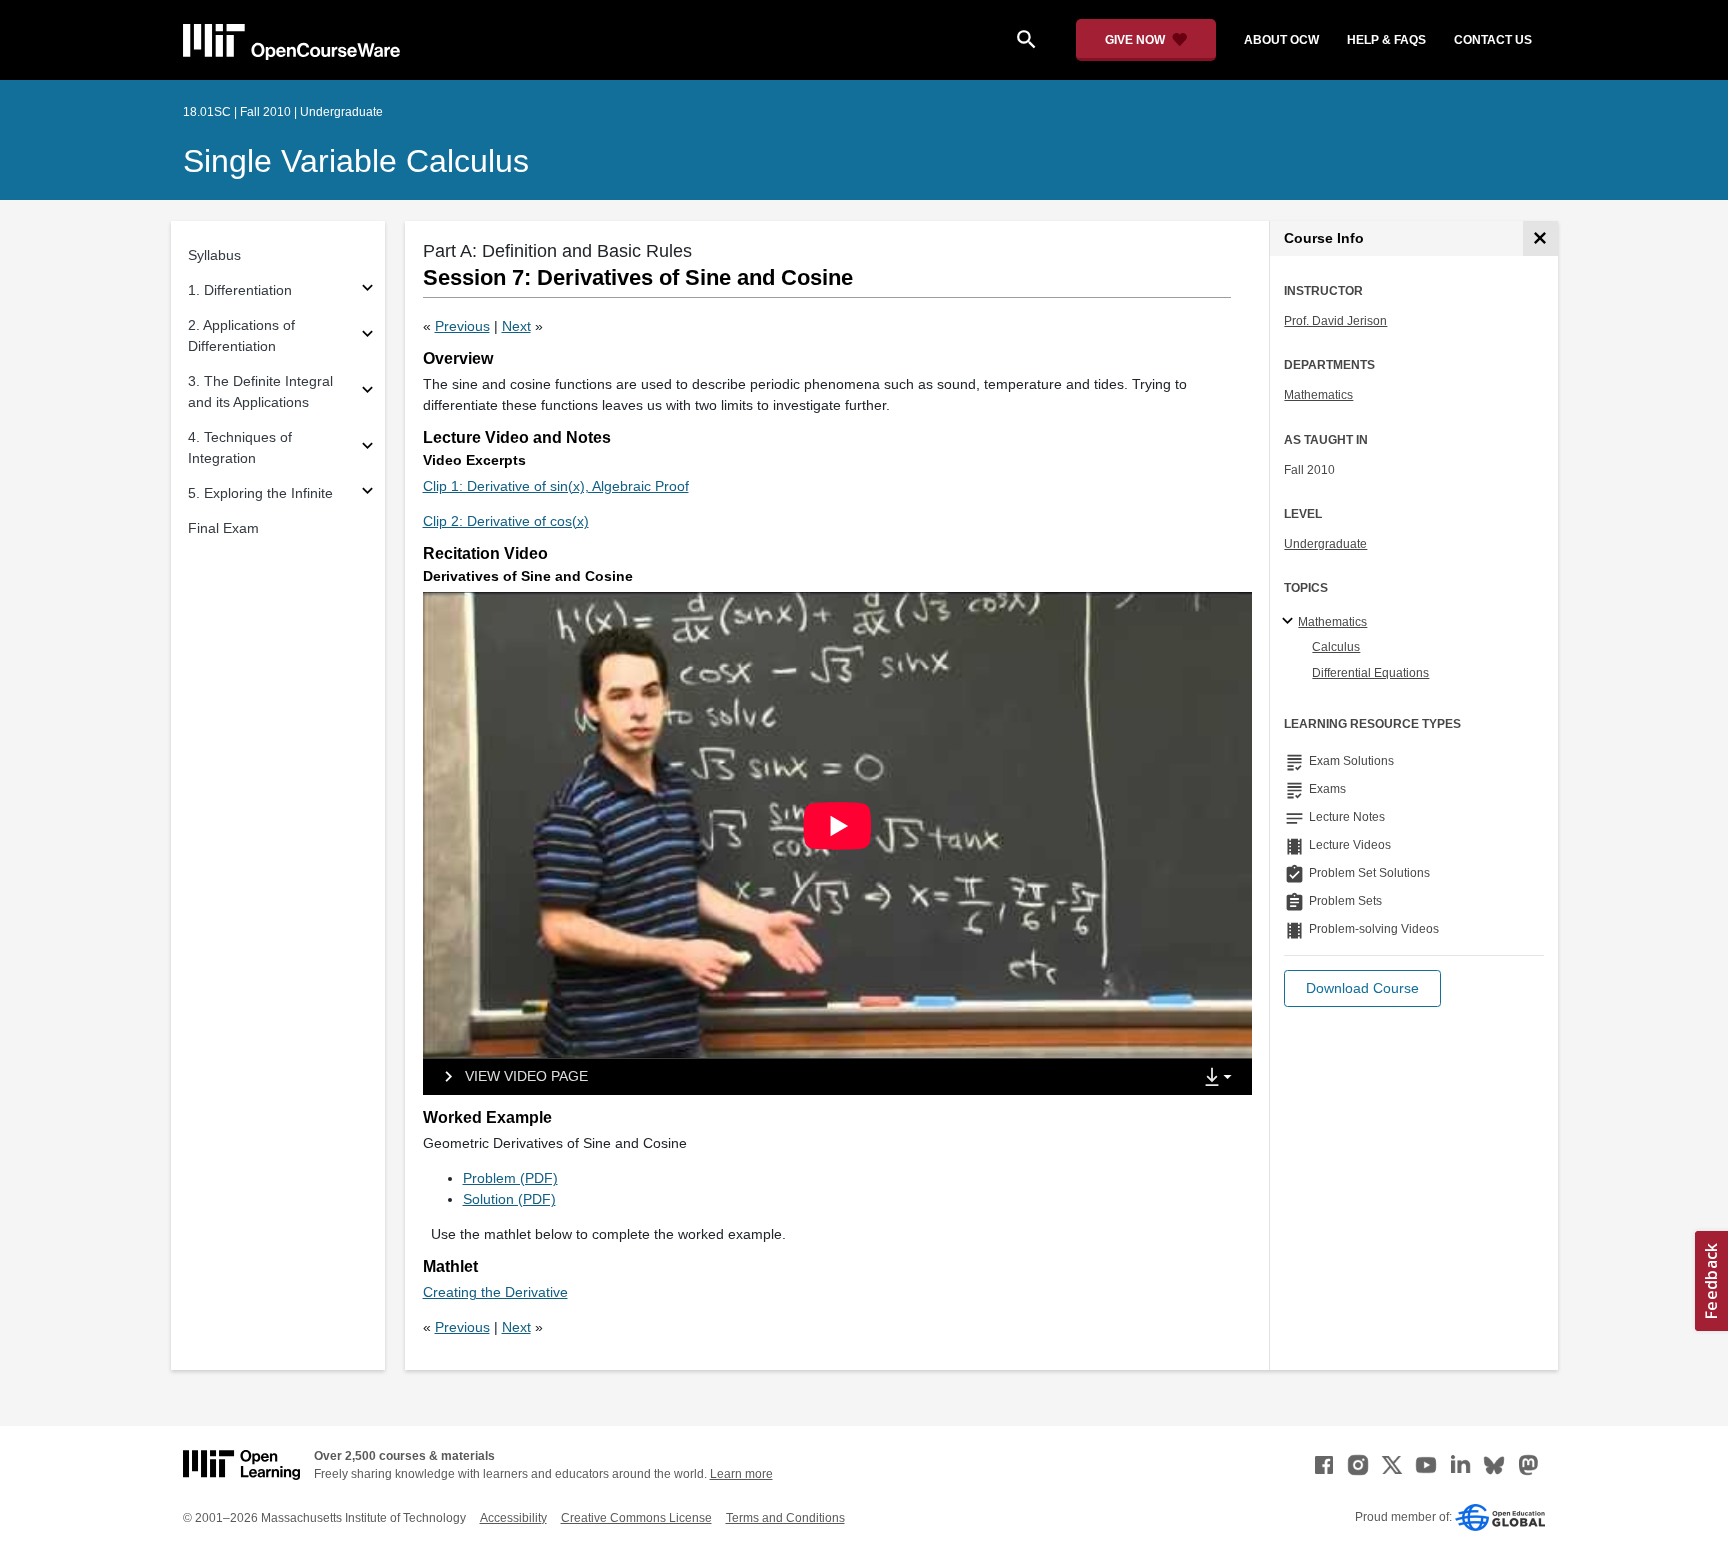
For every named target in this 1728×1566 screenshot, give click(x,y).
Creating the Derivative (495, 1292)
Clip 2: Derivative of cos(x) (506, 521)
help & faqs (1386, 40)
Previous (462, 326)
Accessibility (513, 1518)
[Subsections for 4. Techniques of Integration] (367, 448)
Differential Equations (1370, 673)
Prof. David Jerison (1335, 321)
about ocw (1281, 40)
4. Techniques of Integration (240, 447)
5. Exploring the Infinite (260, 493)
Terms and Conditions (785, 1518)
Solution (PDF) (509, 1199)
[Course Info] (1540, 238)
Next (516, 326)
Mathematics (1318, 395)
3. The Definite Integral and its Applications (260, 391)
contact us (1493, 40)
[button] (1362, 988)
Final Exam (223, 528)
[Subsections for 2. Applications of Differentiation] (367, 336)
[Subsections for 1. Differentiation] (367, 290)
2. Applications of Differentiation (241, 335)
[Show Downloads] (1222, 1078)
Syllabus (214, 255)
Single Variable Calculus (356, 161)
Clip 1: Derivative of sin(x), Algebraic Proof (556, 486)
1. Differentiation (240, 290)
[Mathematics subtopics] (1290, 622)
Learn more (741, 1474)
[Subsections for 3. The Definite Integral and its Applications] (367, 392)
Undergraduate (1325, 544)
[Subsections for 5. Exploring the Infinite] (367, 493)
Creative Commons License (636, 1518)
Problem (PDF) (510, 1178)
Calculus (1336, 647)
